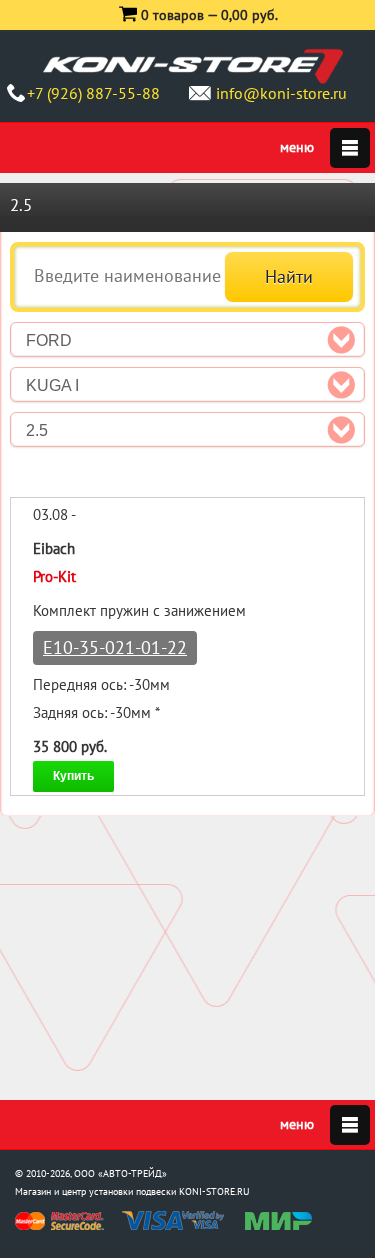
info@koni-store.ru (281, 93)
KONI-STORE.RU (214, 1191)
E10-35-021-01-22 (115, 647)
